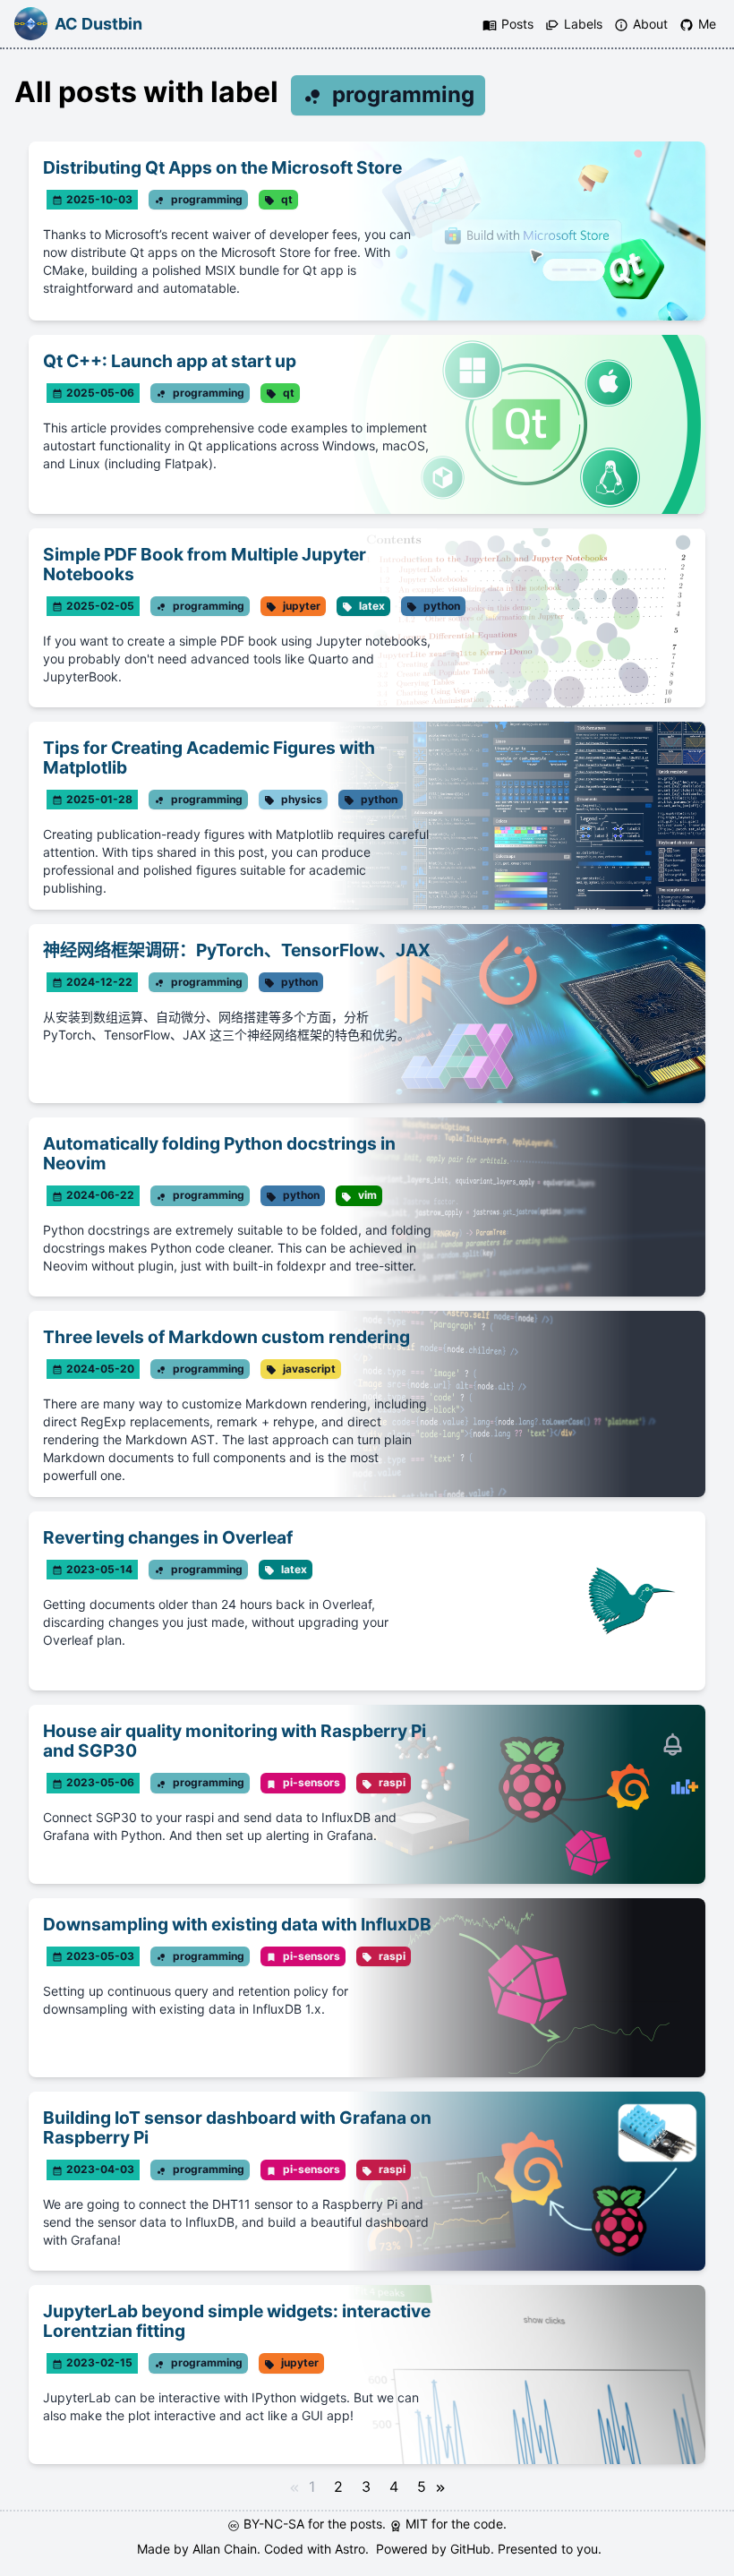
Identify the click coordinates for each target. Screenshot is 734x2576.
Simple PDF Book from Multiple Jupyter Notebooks (205, 564)
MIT (418, 2524)
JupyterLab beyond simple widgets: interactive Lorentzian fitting (237, 2321)
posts (366, 2524)
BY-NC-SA (276, 2524)
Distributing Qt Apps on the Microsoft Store (222, 167)
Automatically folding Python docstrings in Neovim (219, 1153)
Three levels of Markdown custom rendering (226, 1337)
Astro (350, 2549)
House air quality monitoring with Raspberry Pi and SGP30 (235, 1741)
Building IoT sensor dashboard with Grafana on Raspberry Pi (237, 2127)
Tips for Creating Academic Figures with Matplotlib (209, 757)
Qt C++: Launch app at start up (170, 361)
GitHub (470, 2549)
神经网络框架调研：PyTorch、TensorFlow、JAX (237, 950)
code (488, 2524)
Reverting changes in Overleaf (168, 1537)
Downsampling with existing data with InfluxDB (237, 1924)
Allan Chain (225, 2549)
